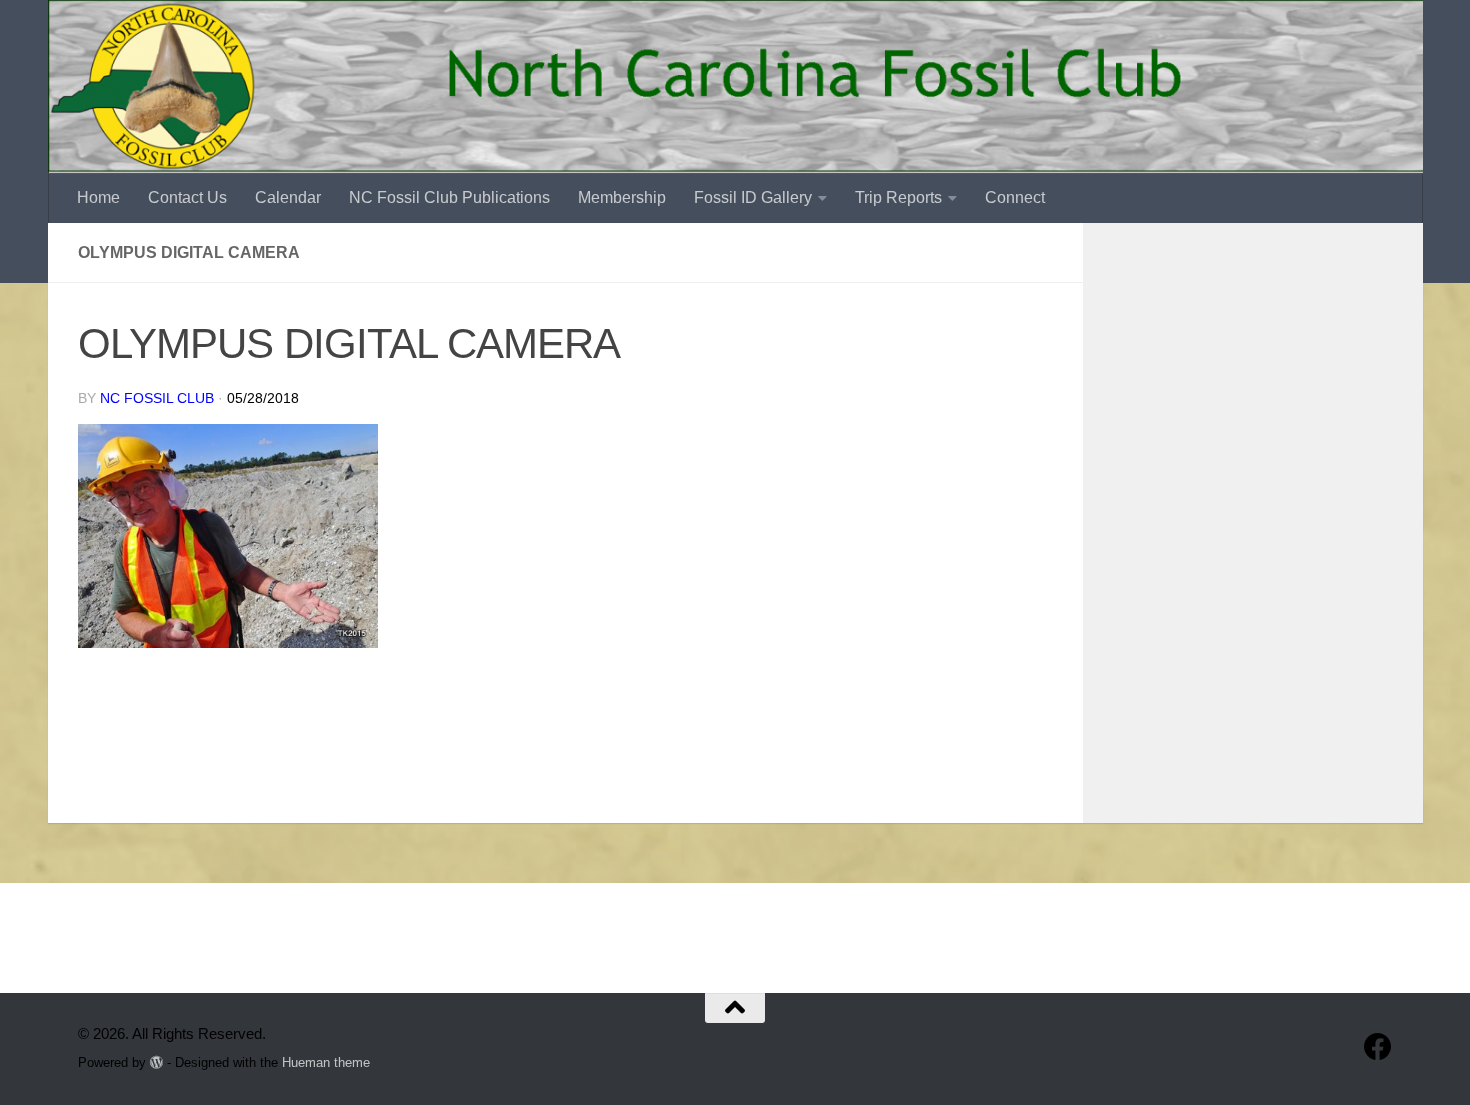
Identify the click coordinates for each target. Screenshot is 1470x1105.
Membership (622, 197)
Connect (1015, 197)
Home (98, 197)
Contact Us (187, 197)
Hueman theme (326, 1062)
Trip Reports (898, 197)
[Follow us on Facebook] (1378, 1047)
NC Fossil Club (157, 398)
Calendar (288, 197)
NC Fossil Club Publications (449, 197)
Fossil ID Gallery (753, 197)
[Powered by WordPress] (156, 1062)
